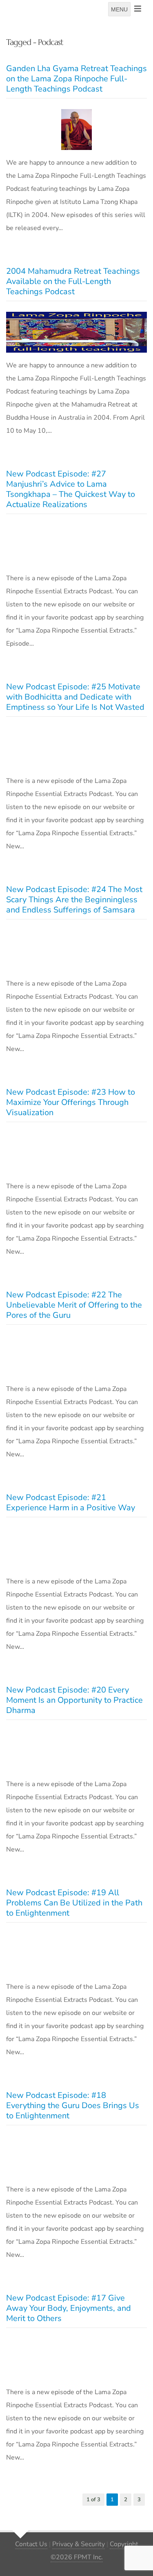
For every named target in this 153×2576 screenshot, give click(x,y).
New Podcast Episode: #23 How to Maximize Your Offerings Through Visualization (71, 1102)
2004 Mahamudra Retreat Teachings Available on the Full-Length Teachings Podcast (73, 281)
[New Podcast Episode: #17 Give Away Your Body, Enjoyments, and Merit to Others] (76, 2359)
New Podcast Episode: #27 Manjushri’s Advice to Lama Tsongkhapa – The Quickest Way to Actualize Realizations (71, 489)
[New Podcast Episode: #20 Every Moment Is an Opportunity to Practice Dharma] (76, 1751)
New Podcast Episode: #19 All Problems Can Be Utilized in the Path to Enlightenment (74, 1903)
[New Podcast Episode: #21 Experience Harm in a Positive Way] (76, 1548)
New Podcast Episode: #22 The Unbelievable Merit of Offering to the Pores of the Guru (74, 1305)
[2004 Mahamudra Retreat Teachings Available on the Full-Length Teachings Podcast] (76, 332)
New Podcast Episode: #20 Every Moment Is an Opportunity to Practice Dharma (74, 1700)
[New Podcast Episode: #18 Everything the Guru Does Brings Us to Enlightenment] (76, 2156)
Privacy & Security (79, 2544)
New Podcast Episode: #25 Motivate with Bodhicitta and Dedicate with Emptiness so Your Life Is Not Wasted (75, 697)
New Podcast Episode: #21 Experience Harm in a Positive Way (71, 1503)
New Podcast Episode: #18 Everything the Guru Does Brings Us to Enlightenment (73, 2105)
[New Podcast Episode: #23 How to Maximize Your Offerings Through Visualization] (76, 1153)
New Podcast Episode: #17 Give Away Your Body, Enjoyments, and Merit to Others (69, 2308)
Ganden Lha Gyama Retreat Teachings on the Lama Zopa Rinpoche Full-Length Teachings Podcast (76, 79)
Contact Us (31, 2544)
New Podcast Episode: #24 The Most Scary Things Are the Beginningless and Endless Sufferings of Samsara (74, 900)
